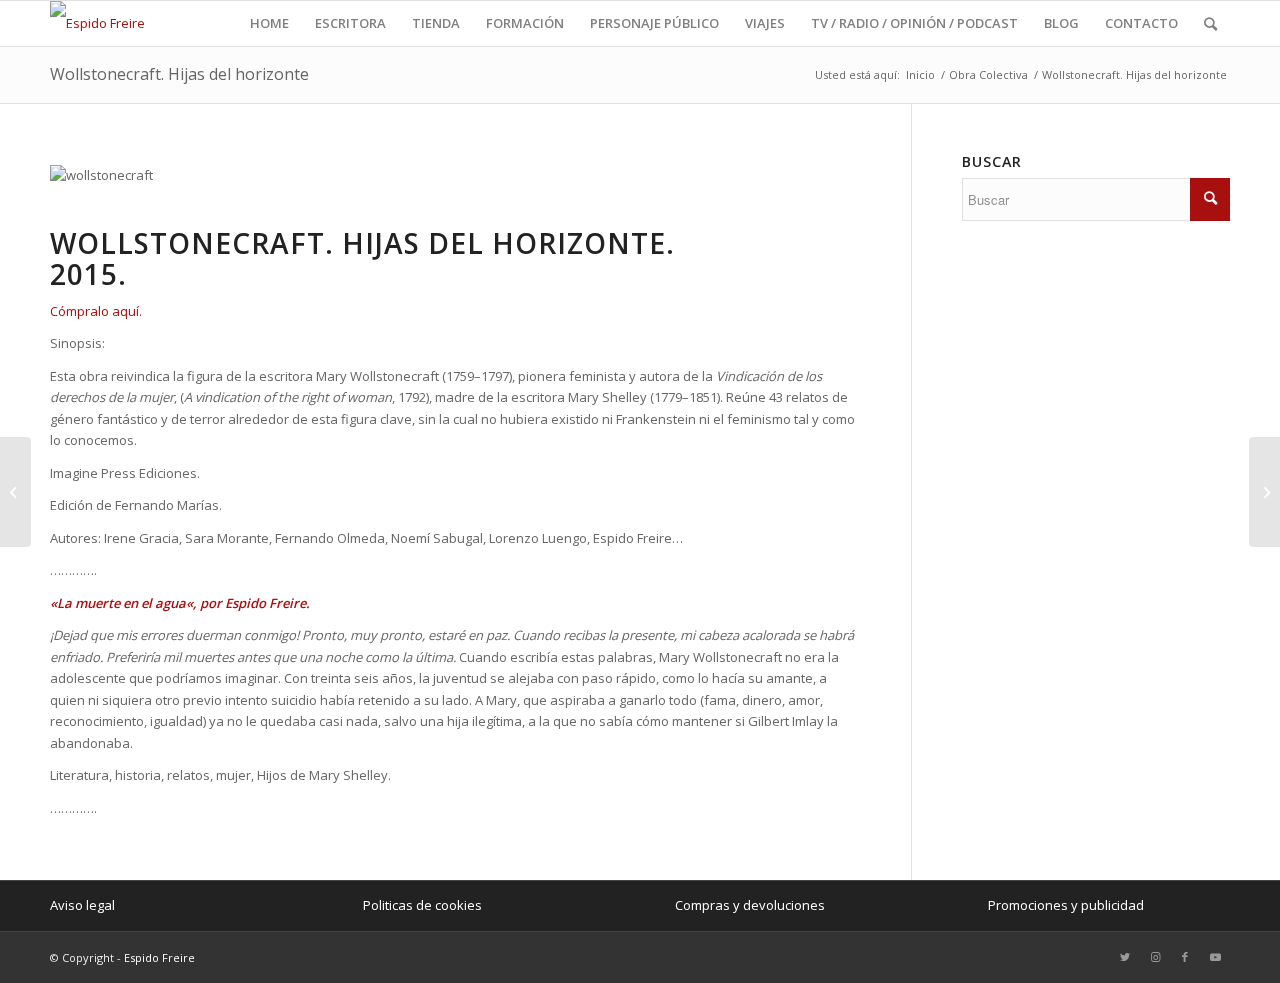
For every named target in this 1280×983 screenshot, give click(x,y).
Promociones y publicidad (1066, 905)
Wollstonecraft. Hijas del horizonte (179, 74)
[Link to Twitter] (1125, 957)
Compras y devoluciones (750, 905)
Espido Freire (159, 957)
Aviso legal (82, 905)
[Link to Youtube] (1215, 957)
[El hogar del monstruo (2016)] (15, 492)
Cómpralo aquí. (96, 311)
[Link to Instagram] (1155, 957)
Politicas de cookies (422, 905)
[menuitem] (269, 23)
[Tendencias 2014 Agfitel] (1264, 492)
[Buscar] (1210, 23)
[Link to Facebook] (1185, 957)
